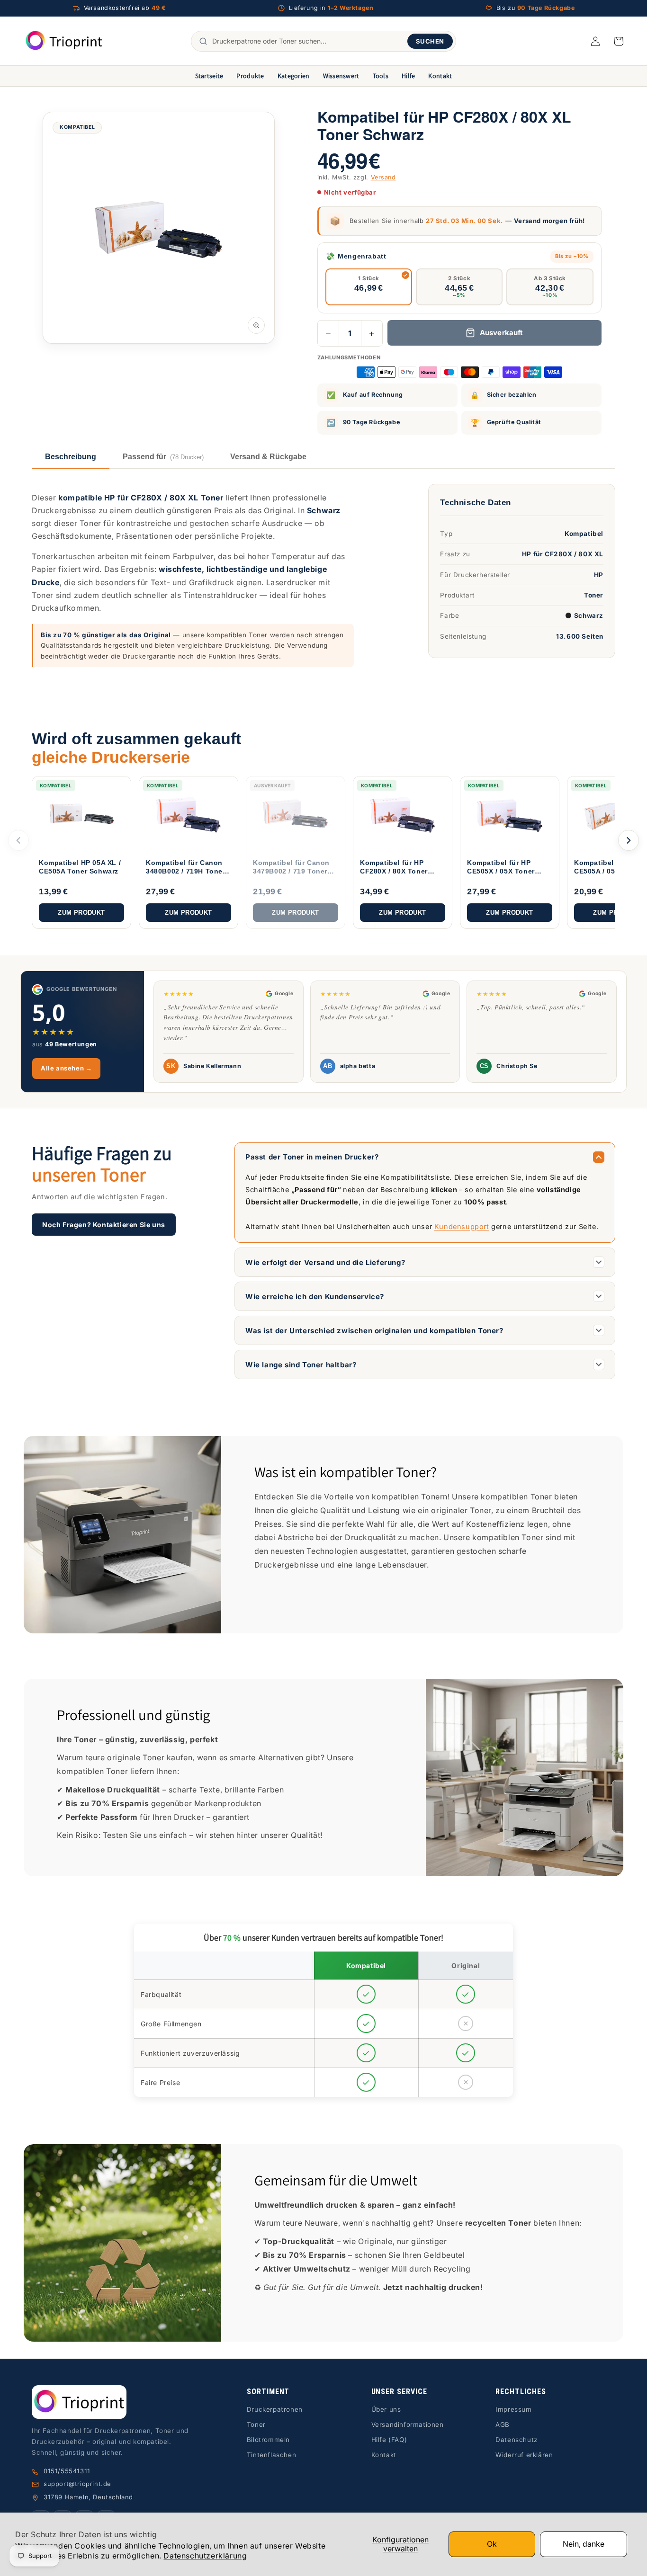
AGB (503, 2424)
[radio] (369, 287)
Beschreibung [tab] (71, 457)
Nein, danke (584, 2544)
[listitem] (81, 852)
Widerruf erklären (524, 2455)
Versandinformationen (408, 2424)
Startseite (209, 76)
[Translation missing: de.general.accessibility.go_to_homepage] (64, 41)
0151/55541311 (67, 2471)
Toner (256, 2424)
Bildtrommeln (268, 2440)
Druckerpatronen (275, 2409)
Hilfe (408, 76)
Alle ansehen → (66, 1068)
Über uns (386, 2409)
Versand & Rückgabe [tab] (268, 457)
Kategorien (294, 76)
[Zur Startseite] (116, 2402)
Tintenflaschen (271, 2455)
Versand (383, 177)
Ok (492, 2544)
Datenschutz (517, 2440)
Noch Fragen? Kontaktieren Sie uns (104, 1225)
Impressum (513, 2409)
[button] (619, 41)
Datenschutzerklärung (205, 2556)
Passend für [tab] (163, 457)
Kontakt (440, 76)
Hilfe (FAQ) (389, 2440)
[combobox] (307, 41)
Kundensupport (462, 1226)
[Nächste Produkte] (629, 840)
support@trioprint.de (77, 2484)
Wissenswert (341, 76)
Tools (381, 76)
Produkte (250, 76)
